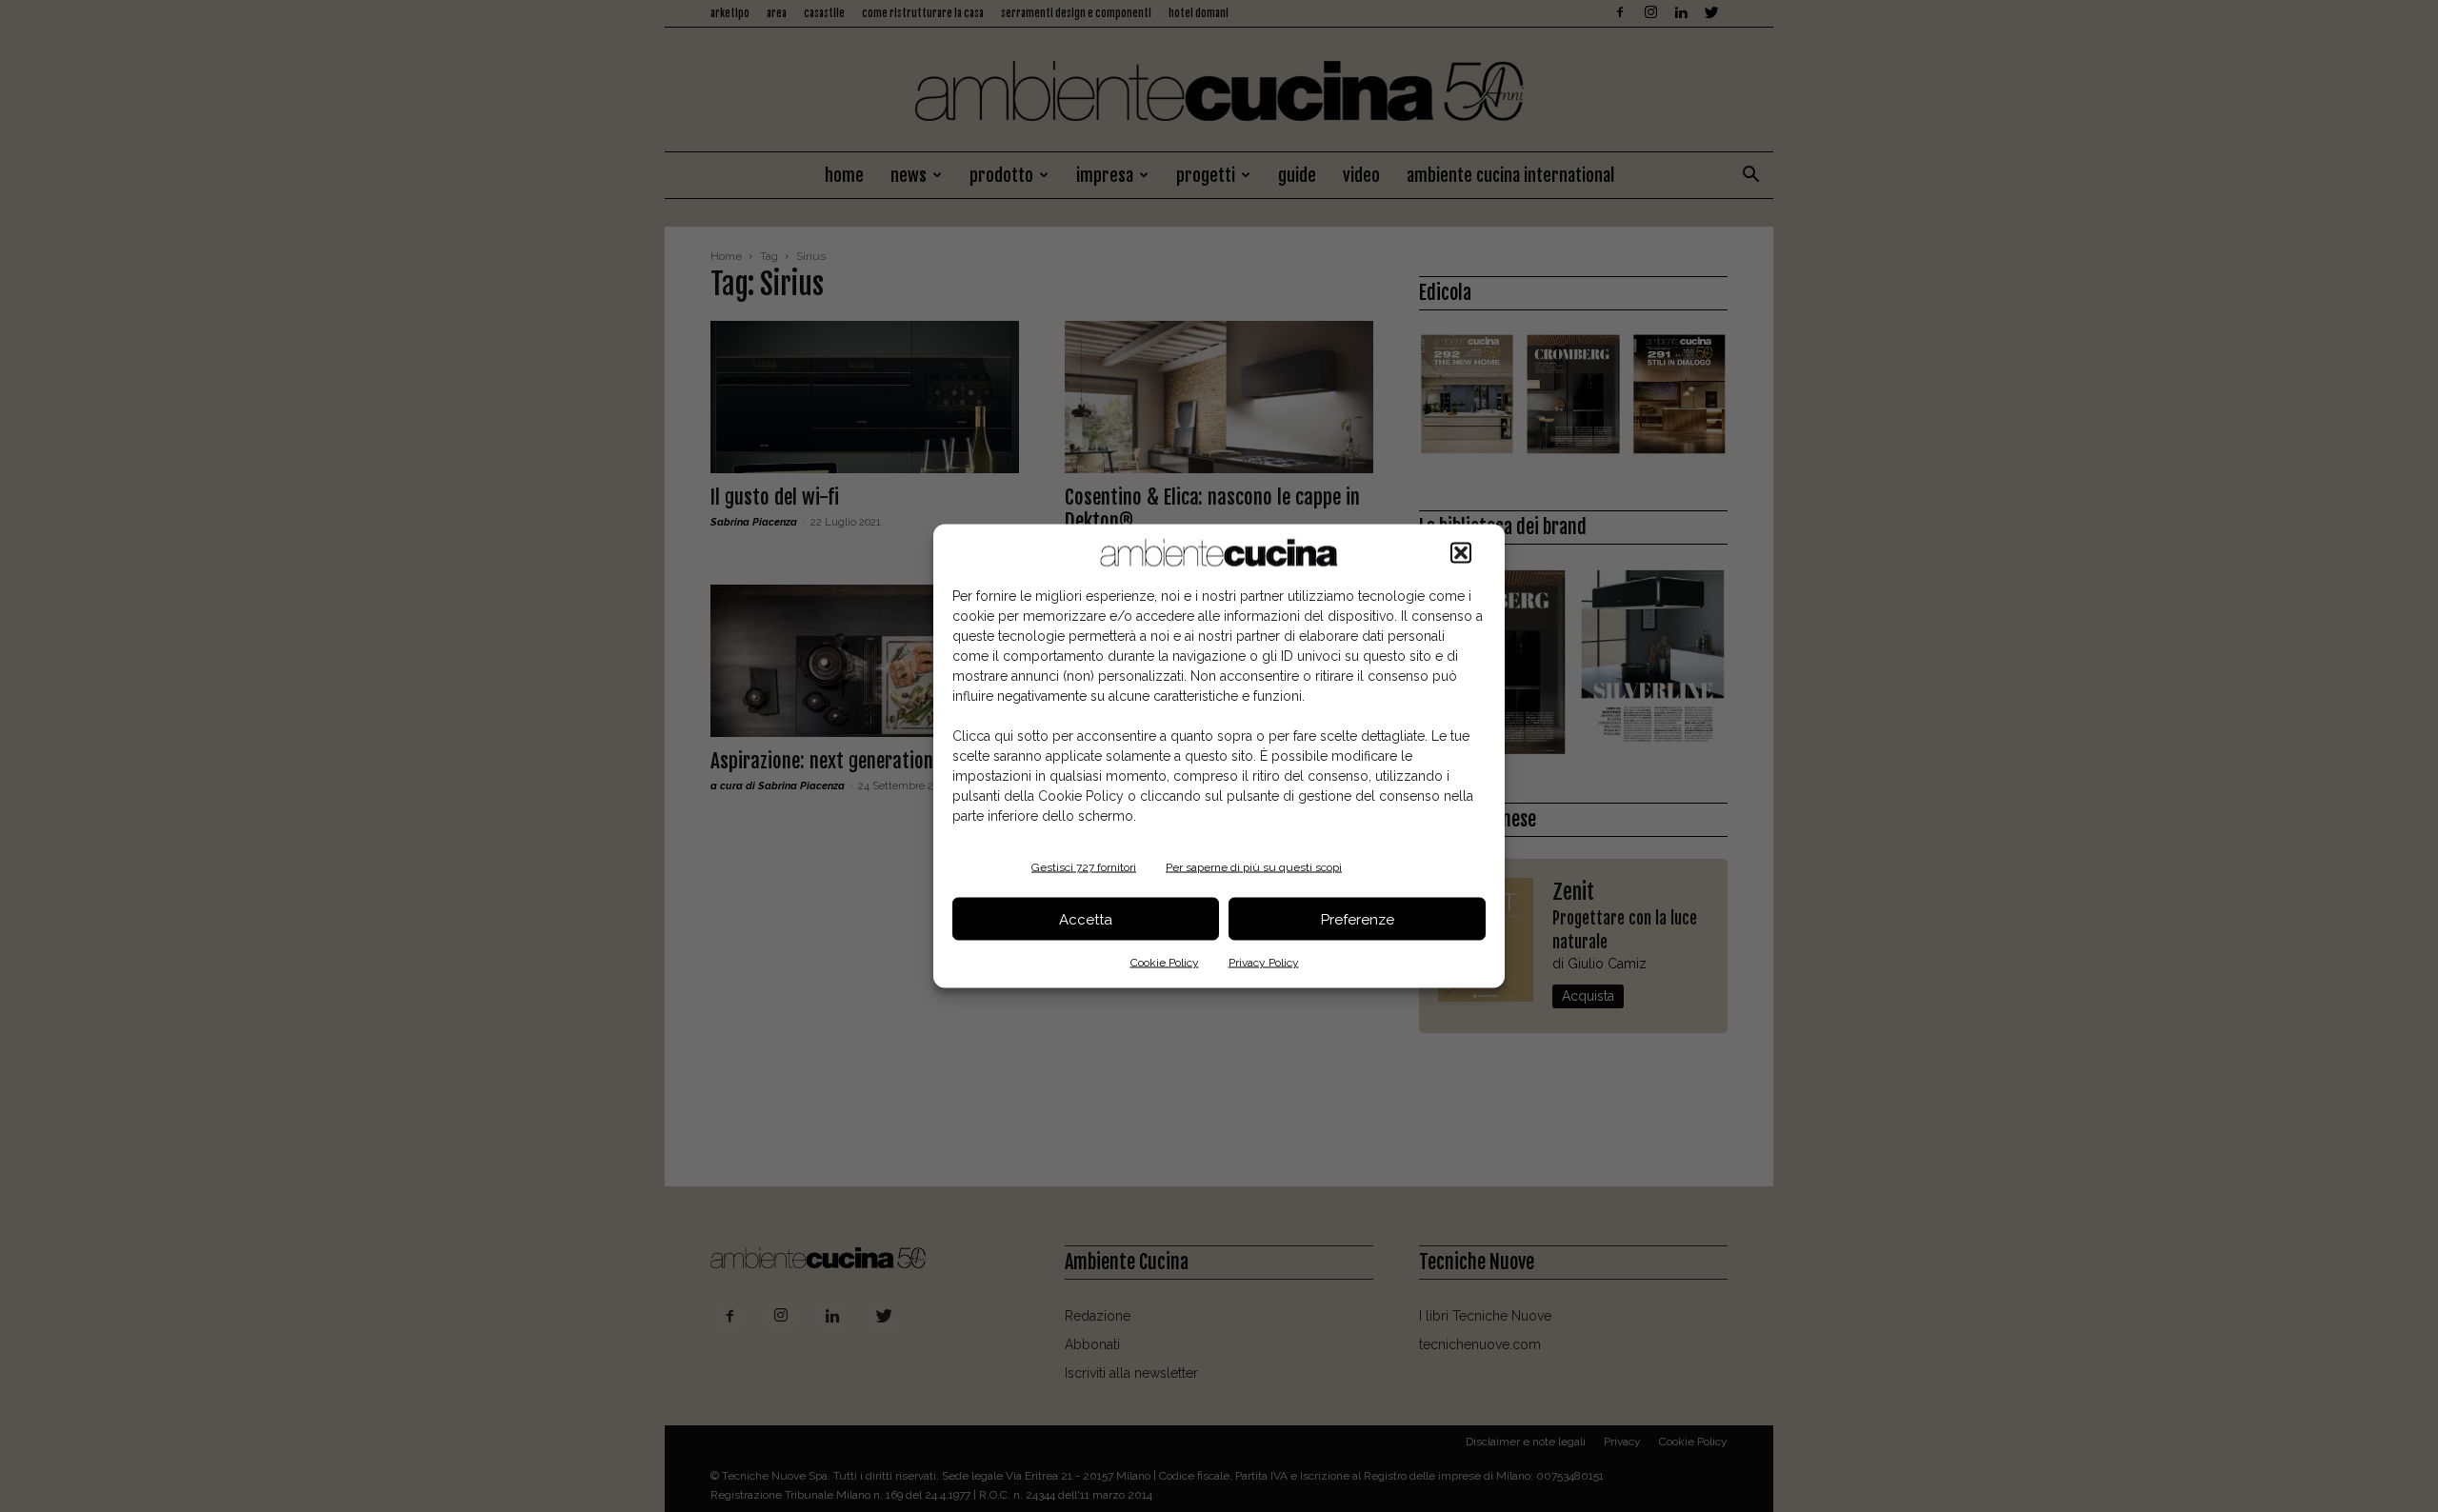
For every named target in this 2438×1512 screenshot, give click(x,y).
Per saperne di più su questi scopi (1254, 867)
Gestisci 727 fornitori (1084, 867)
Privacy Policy (1264, 963)
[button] (1461, 553)
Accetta (1086, 919)
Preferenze (1358, 919)
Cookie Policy (1165, 963)
